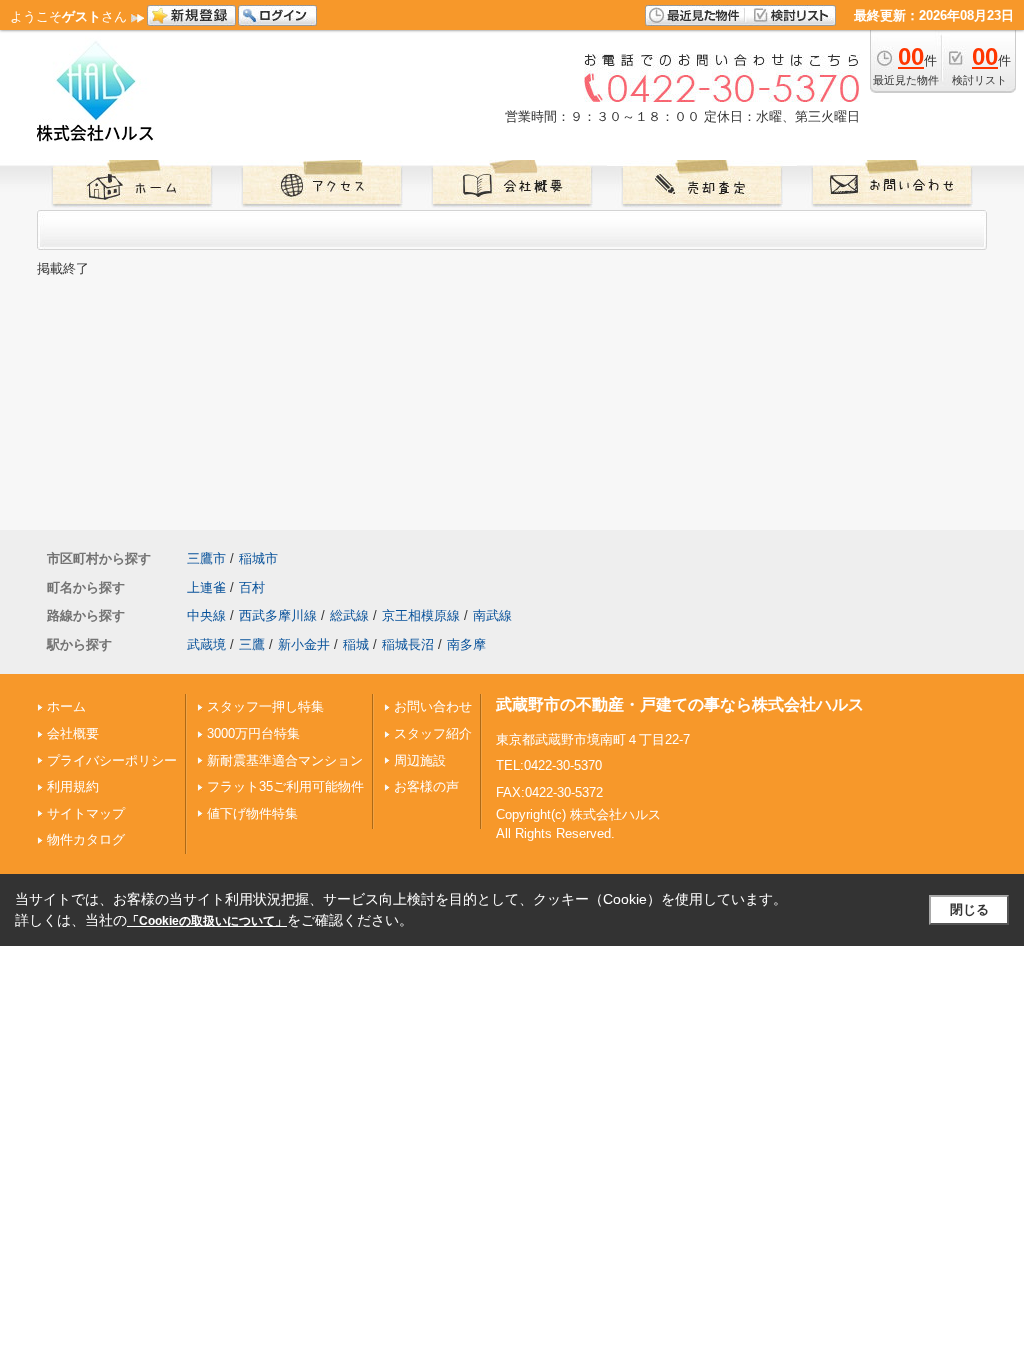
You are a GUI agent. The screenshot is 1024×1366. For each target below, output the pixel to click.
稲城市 (258, 558)
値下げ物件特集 (252, 813)
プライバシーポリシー (112, 760)
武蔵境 (206, 644)
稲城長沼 (408, 644)
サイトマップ (86, 813)
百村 (252, 587)
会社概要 (73, 733)
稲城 (356, 644)
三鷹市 (206, 558)
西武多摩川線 (278, 615)
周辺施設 (420, 760)
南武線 (492, 615)
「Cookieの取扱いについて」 (207, 921)
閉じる (969, 909)
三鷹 (252, 644)
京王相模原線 (421, 615)
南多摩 (466, 644)
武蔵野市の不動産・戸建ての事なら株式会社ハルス (680, 704)
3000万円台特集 (253, 733)
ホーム (66, 706)
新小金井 (304, 644)
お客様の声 (426, 786)
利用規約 (73, 786)
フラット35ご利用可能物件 (285, 786)
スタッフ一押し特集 (265, 706)
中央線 (206, 615)
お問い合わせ (433, 706)
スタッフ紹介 (433, 733)
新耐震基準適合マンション (285, 760)
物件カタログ (86, 839)
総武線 (349, 615)
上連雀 (206, 587)
